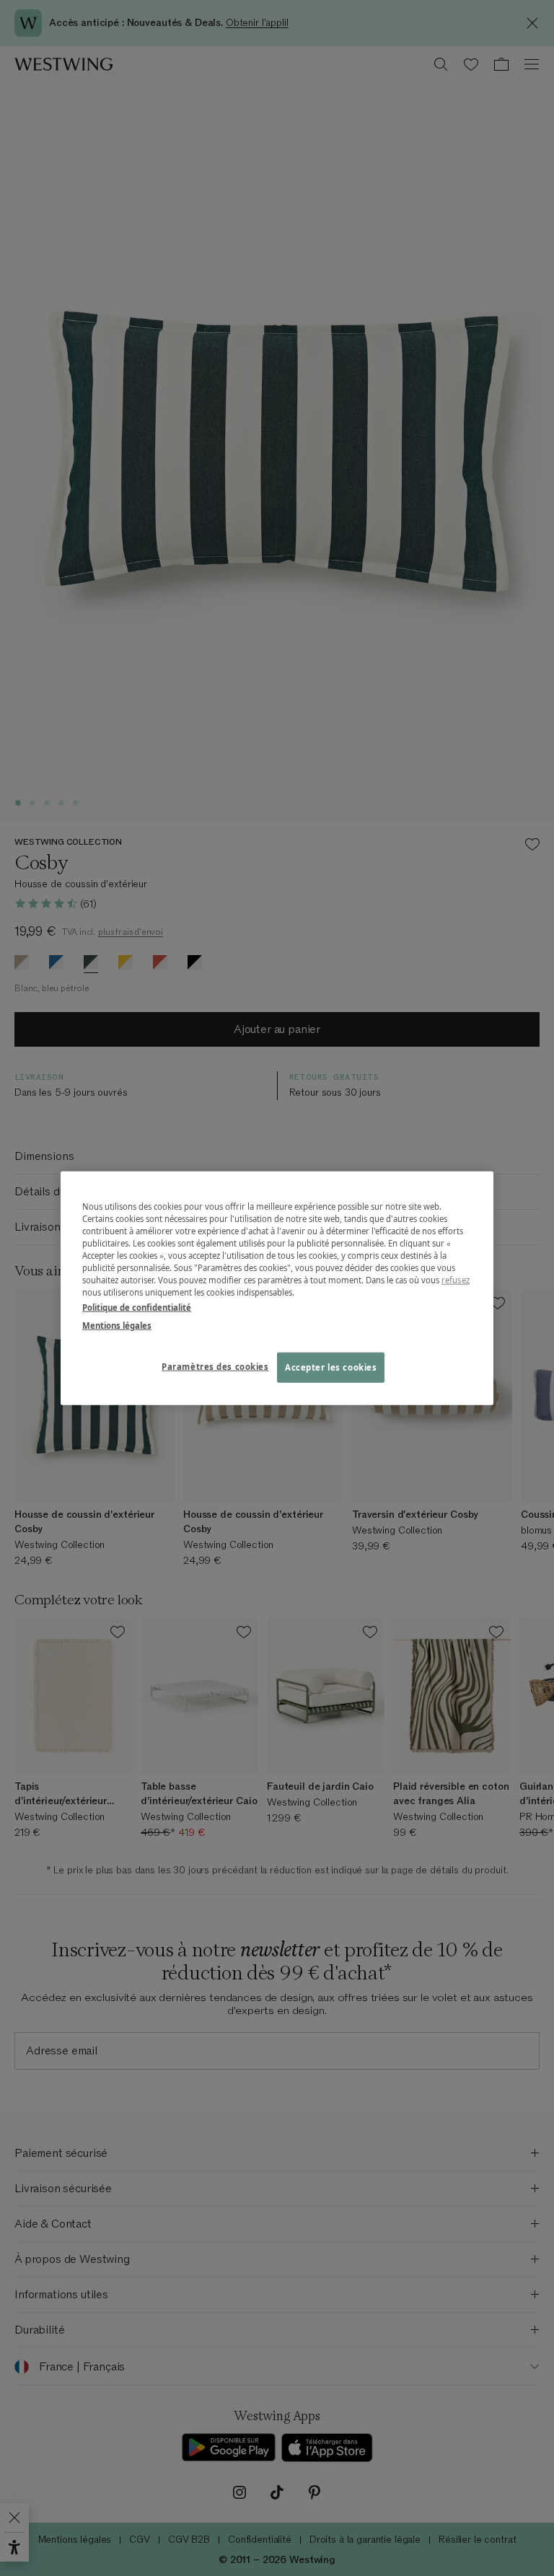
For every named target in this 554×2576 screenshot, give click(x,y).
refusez (456, 1280)
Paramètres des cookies (215, 1367)
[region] (277, 1288)
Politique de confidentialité (137, 1307)
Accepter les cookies (331, 1367)
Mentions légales (117, 1326)
